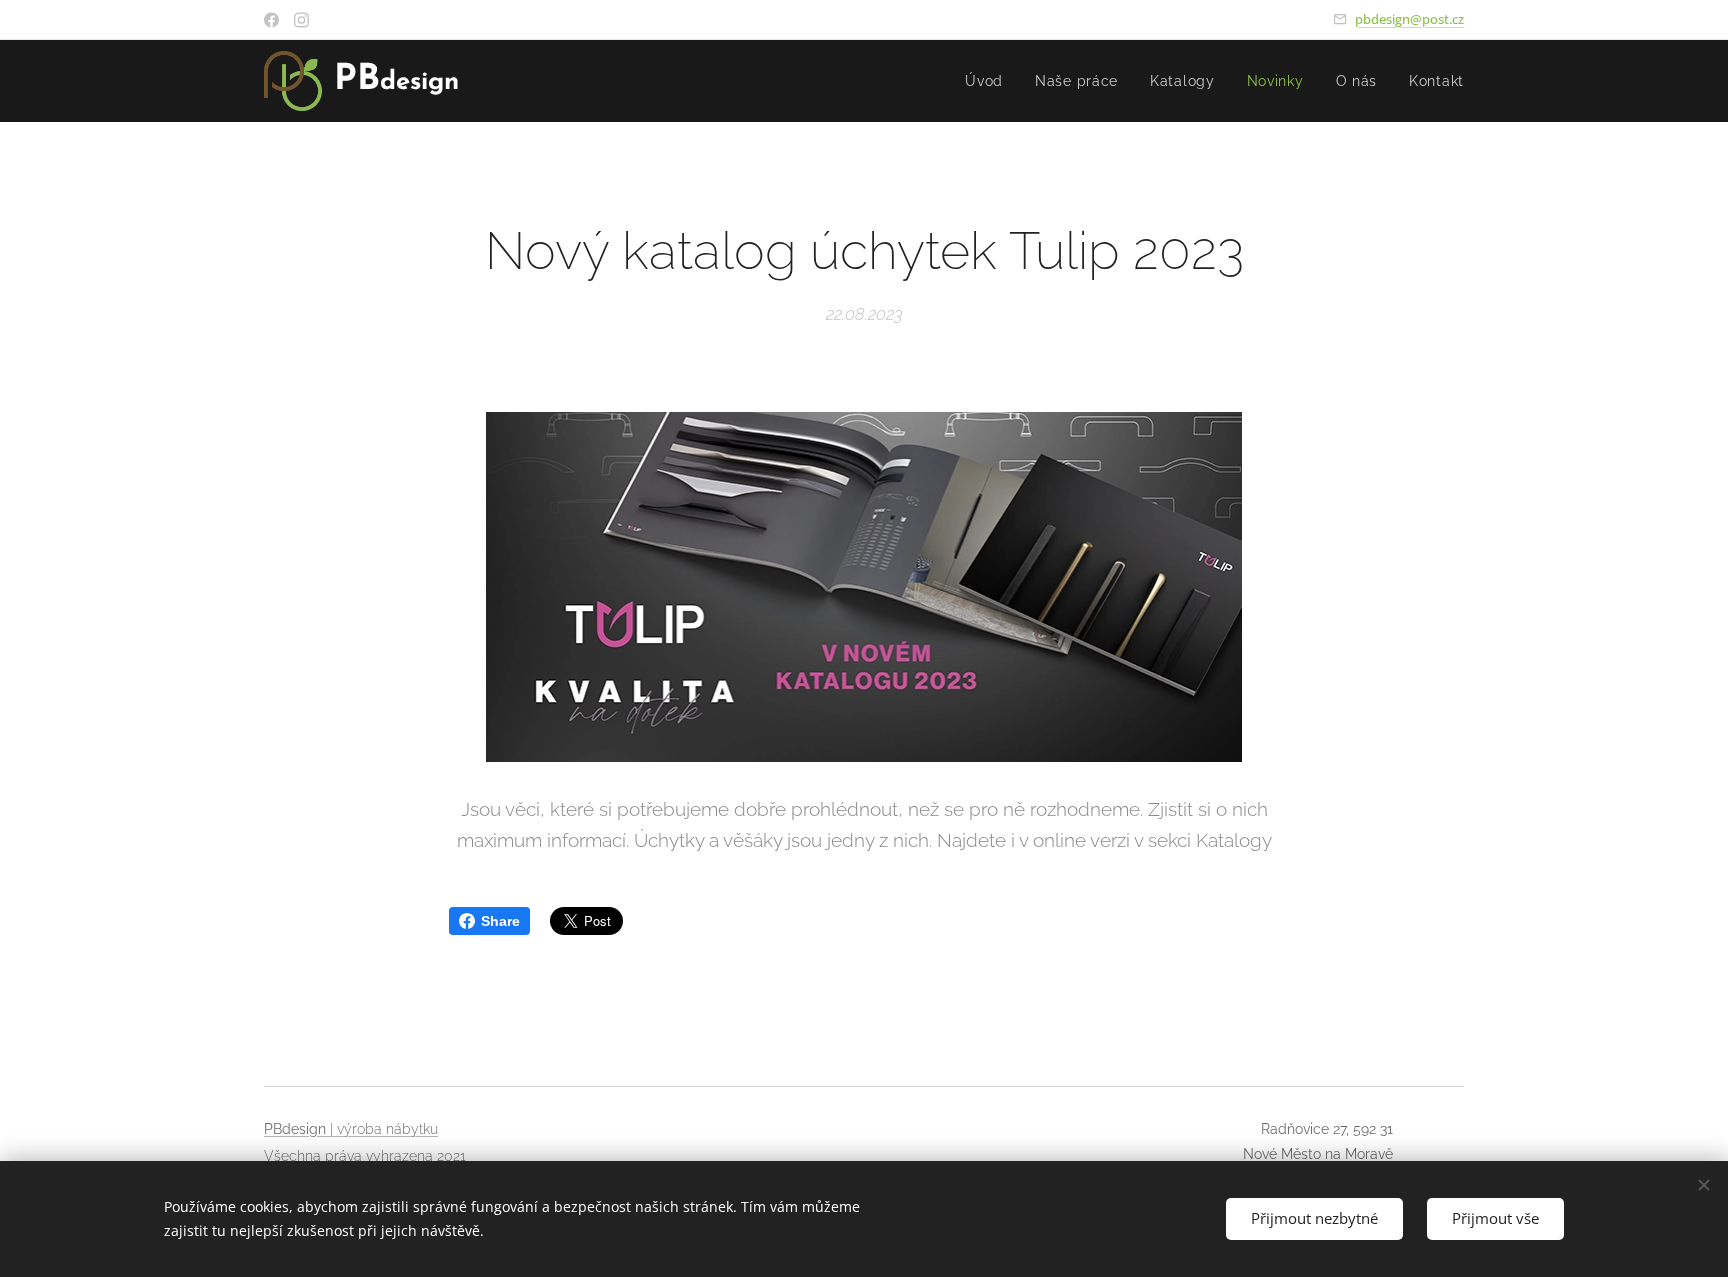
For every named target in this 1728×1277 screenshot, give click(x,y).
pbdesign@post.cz (1409, 19)
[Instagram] (301, 20)
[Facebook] (271, 20)
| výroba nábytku (382, 1129)
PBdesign (295, 1129)
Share (500, 921)
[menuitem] (989, 81)
